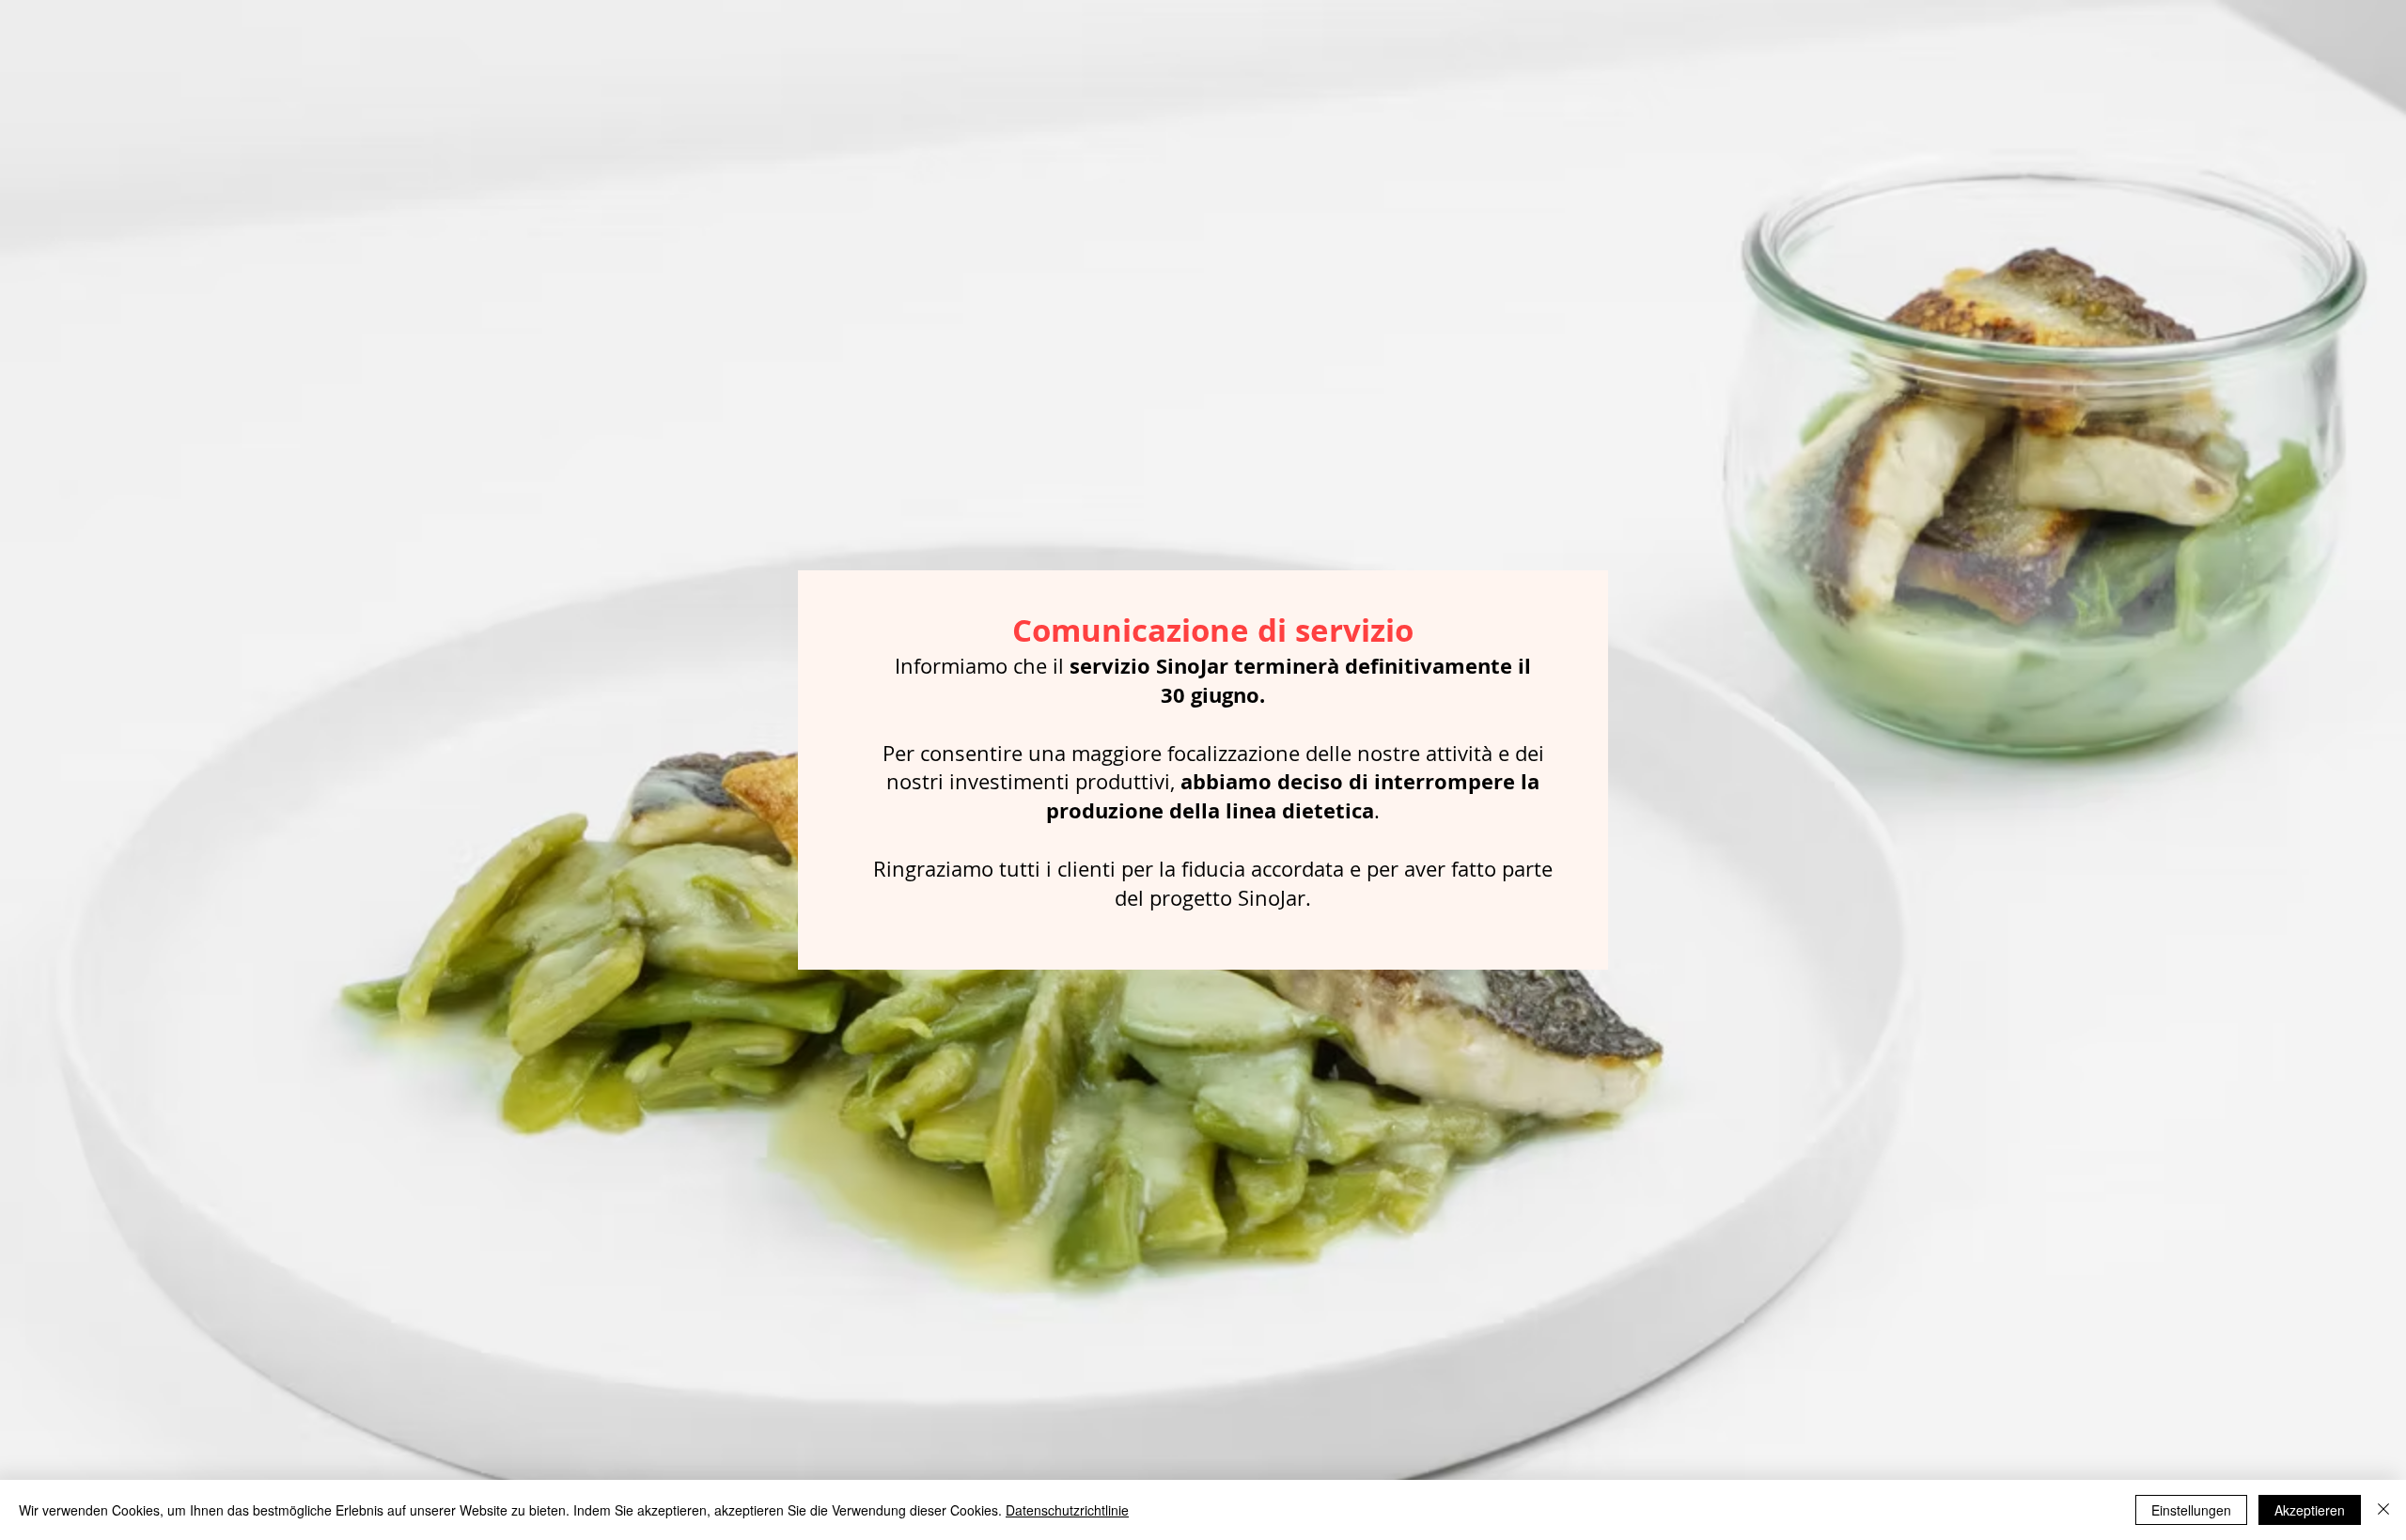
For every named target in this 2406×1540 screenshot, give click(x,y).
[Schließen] (2383, 1510)
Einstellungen (2191, 1510)
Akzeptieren (2310, 1510)
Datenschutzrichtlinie (1067, 1510)
